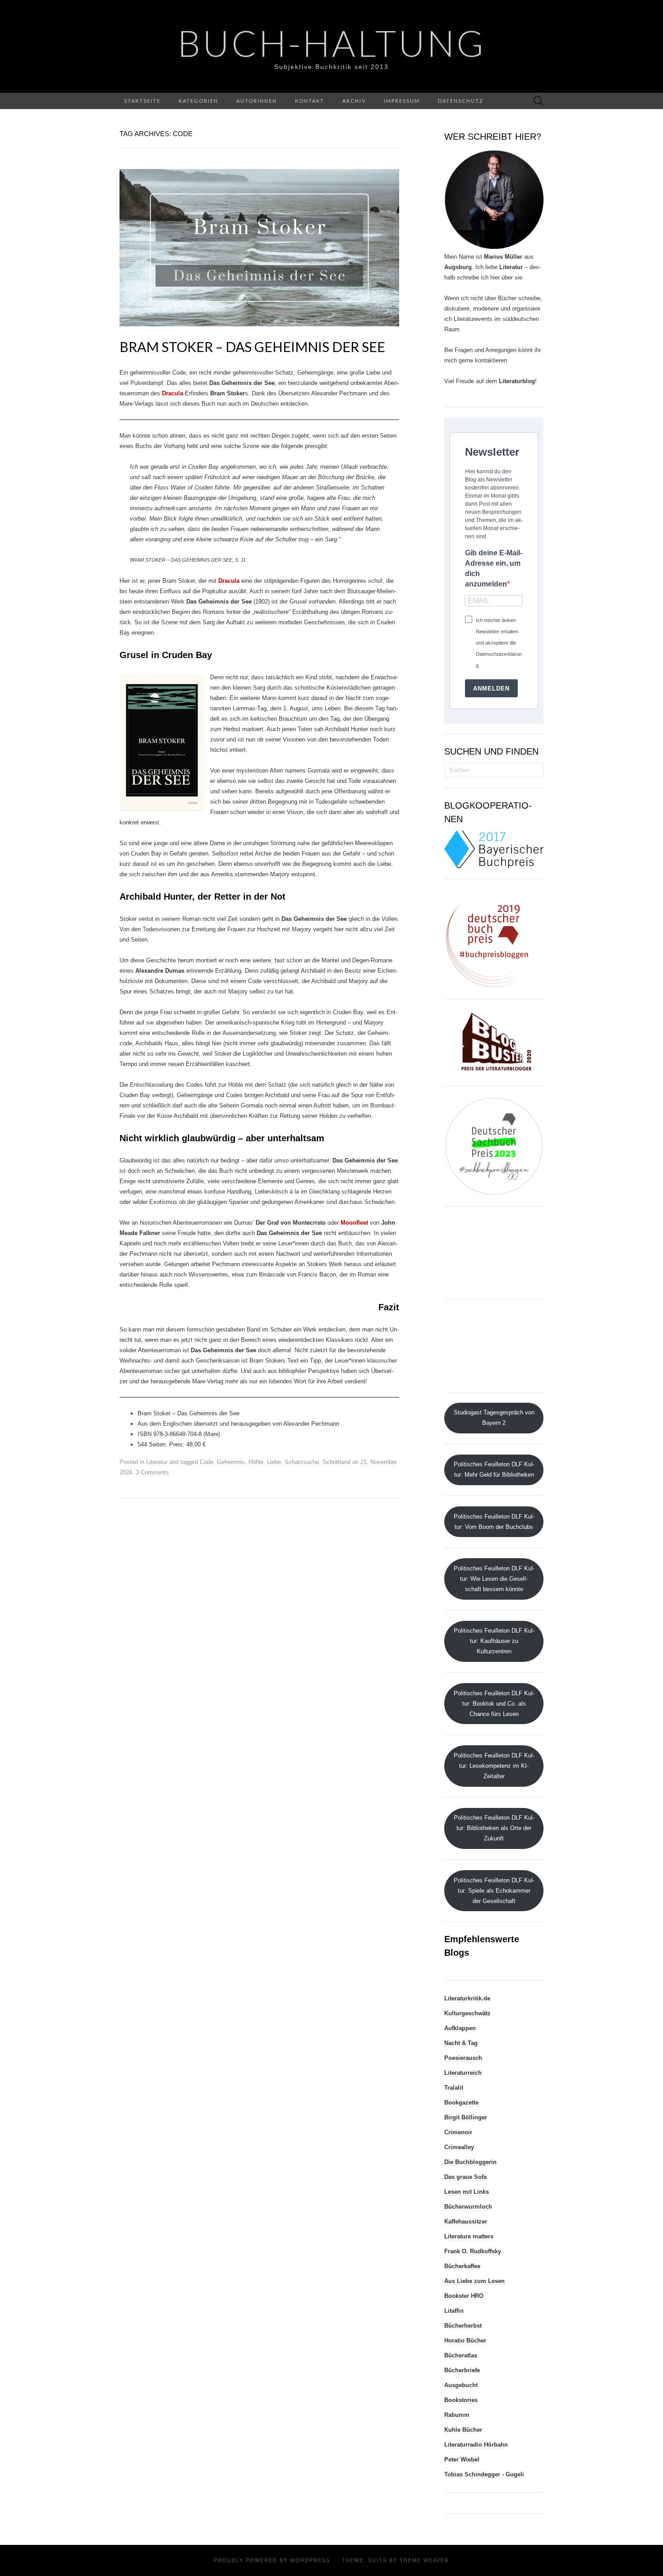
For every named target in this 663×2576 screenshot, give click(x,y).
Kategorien (198, 101)
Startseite (142, 101)
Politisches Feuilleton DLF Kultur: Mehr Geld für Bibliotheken (494, 1469)
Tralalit (454, 2088)
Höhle (256, 1462)
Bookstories (461, 2400)
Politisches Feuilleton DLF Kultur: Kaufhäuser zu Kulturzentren (494, 1641)
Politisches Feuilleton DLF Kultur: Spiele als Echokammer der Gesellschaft (494, 1891)
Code (207, 1462)
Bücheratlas (461, 2355)
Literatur (157, 1462)
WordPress (310, 2560)
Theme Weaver (424, 2560)
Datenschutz (461, 101)
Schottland (336, 1462)
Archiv (354, 101)
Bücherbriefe (462, 2370)
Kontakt (310, 101)
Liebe (274, 1462)
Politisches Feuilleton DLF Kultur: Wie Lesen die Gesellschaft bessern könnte (494, 1579)
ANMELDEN (491, 689)
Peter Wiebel (462, 2459)
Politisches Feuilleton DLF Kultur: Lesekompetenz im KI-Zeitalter (494, 1766)
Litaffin (454, 2311)
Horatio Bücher (465, 2340)
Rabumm (457, 2415)
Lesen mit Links (467, 2192)
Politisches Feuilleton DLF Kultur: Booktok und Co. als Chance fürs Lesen (494, 1704)
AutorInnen (257, 101)
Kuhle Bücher (463, 2430)
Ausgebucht (461, 2385)
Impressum (402, 101)
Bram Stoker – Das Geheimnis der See (252, 347)
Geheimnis (231, 1462)
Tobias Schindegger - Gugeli (484, 2474)
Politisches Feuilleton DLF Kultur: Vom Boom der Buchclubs (494, 1522)
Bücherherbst (463, 2326)
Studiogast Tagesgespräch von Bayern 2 (494, 1418)
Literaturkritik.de (467, 1998)
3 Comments (152, 1472)
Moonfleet (354, 1223)
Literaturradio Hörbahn (476, 2445)
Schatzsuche (302, 1462)
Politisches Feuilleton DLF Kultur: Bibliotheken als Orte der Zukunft (494, 1828)
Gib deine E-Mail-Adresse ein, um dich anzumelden (494, 568)
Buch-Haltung (332, 43)
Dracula (173, 393)
